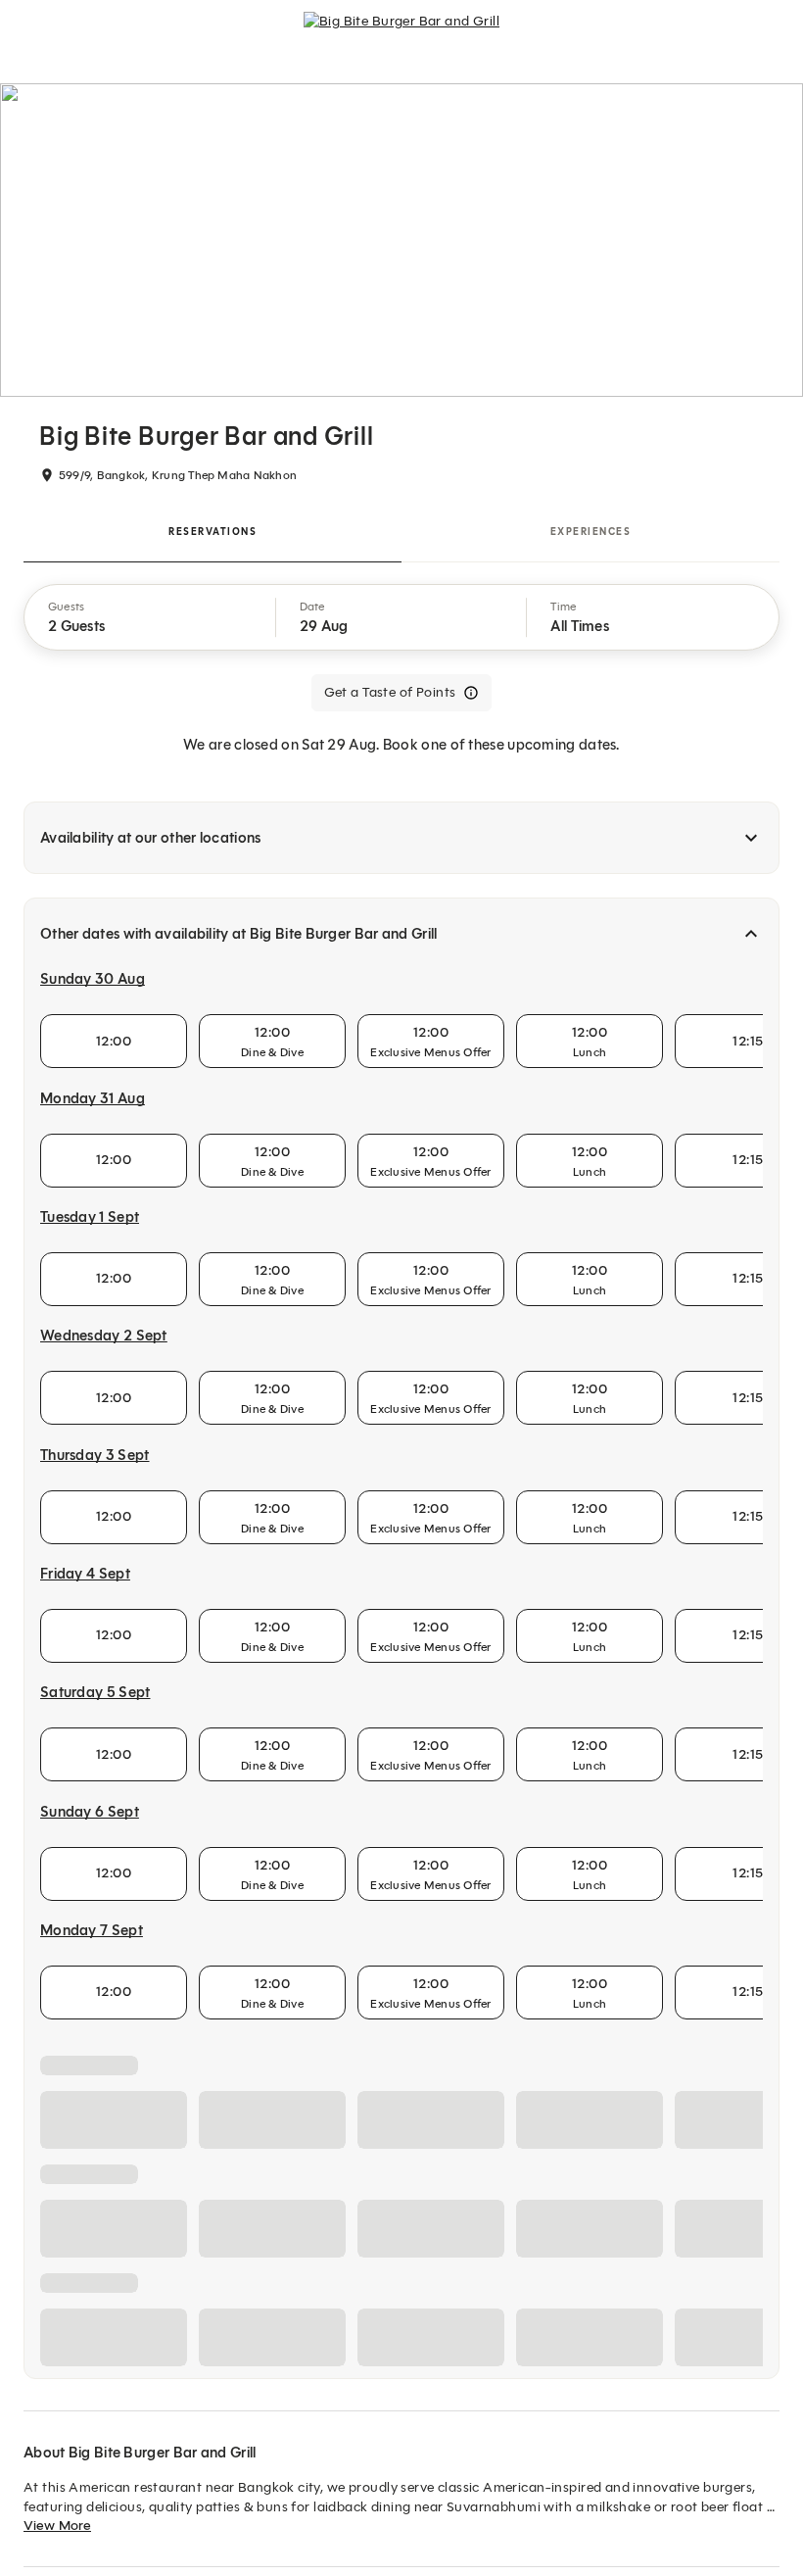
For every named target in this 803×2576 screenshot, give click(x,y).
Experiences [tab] (591, 532)
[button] (150, 617)
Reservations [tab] (213, 532)
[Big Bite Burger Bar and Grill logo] (401, 29)
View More (57, 2526)
